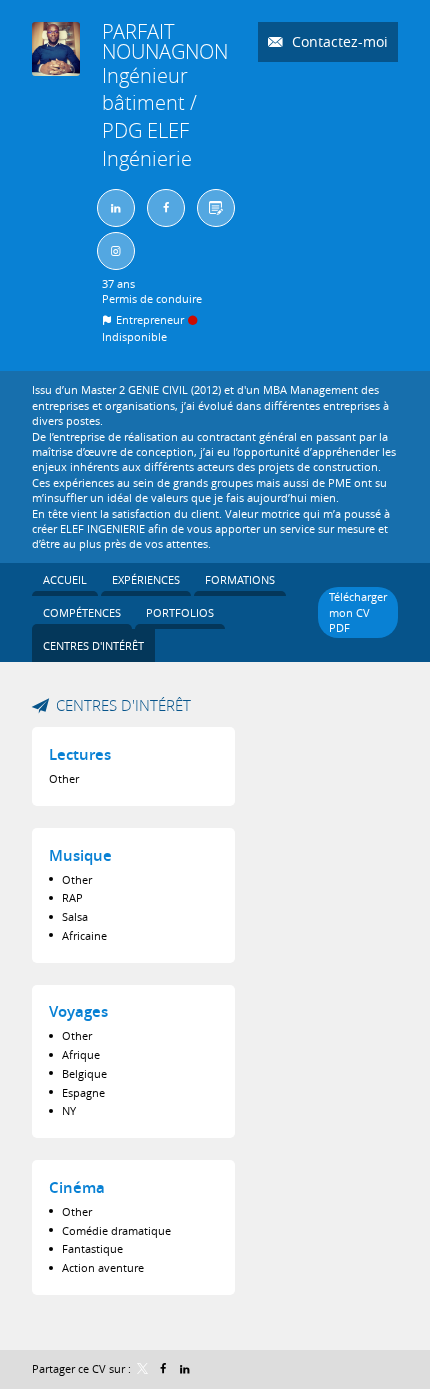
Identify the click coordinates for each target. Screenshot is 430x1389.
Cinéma (77, 1187)
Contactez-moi (338, 41)
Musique (80, 855)
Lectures (80, 754)
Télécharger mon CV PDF (358, 612)
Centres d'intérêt (123, 705)
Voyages (78, 1011)
